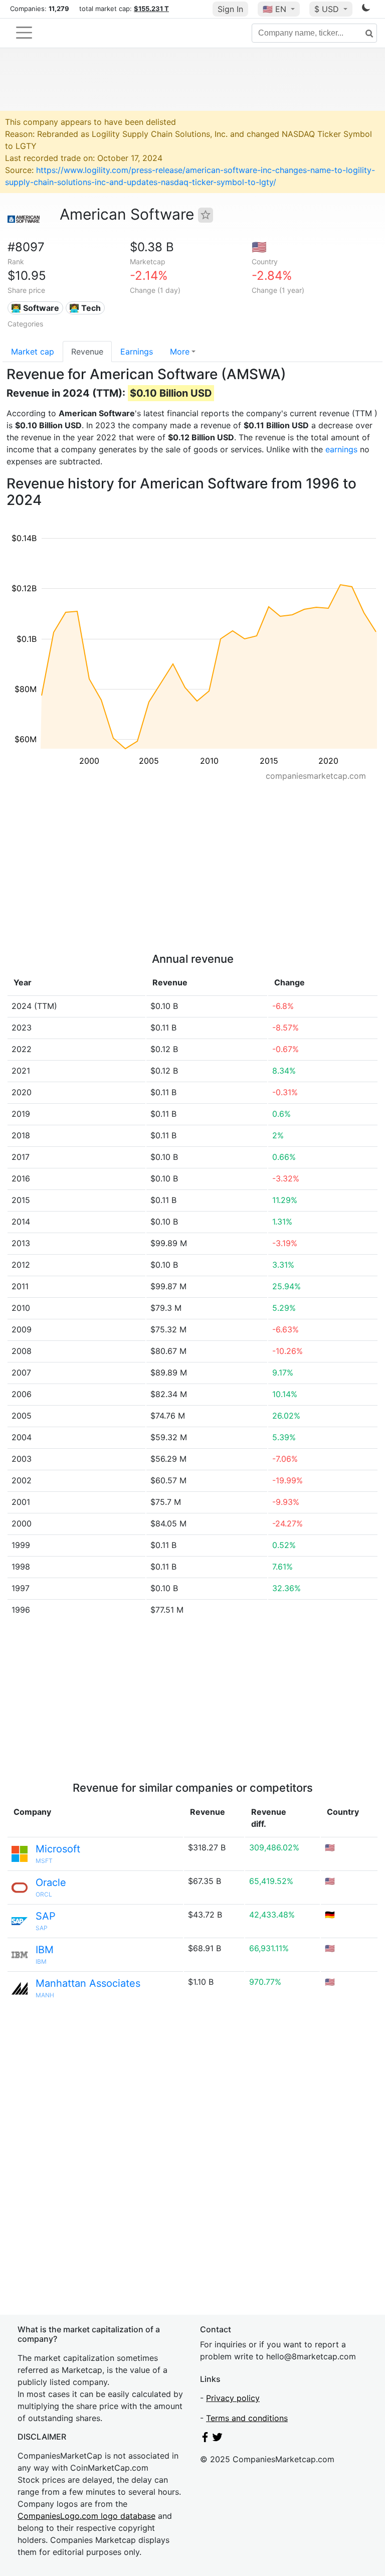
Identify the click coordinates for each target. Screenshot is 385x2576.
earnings (341, 449)
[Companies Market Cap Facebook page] (205, 2439)
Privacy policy (233, 2398)
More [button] (180, 352)
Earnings (137, 352)
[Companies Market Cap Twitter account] (218, 2439)
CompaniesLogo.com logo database (86, 2516)
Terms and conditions (247, 2418)
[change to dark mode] (366, 10)
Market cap (33, 352)
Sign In (230, 9)
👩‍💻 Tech (85, 308)
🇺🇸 (274, 9)
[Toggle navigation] (24, 33)
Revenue (87, 352)
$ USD (328, 9)
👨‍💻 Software (35, 308)
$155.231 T (151, 9)
